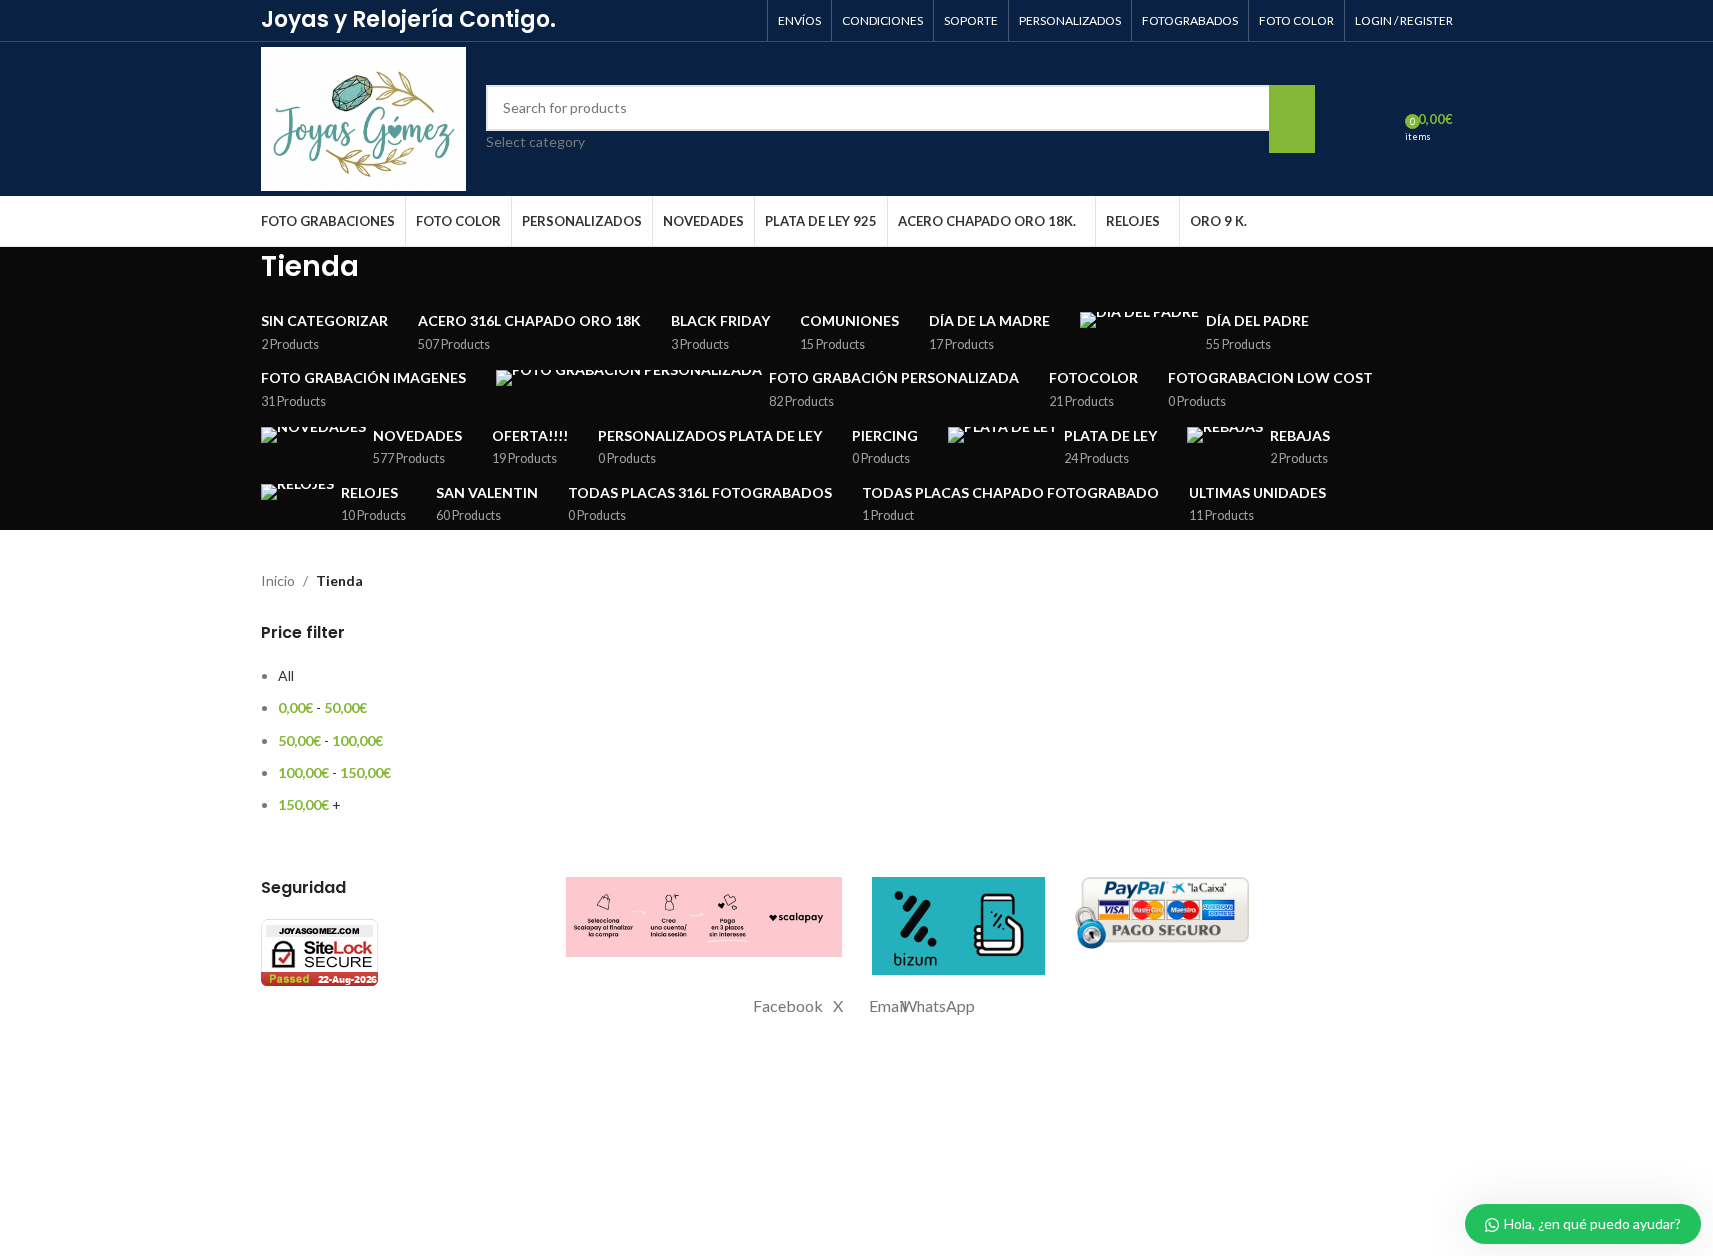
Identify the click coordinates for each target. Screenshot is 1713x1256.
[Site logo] (364, 117)
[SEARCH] (1292, 119)
